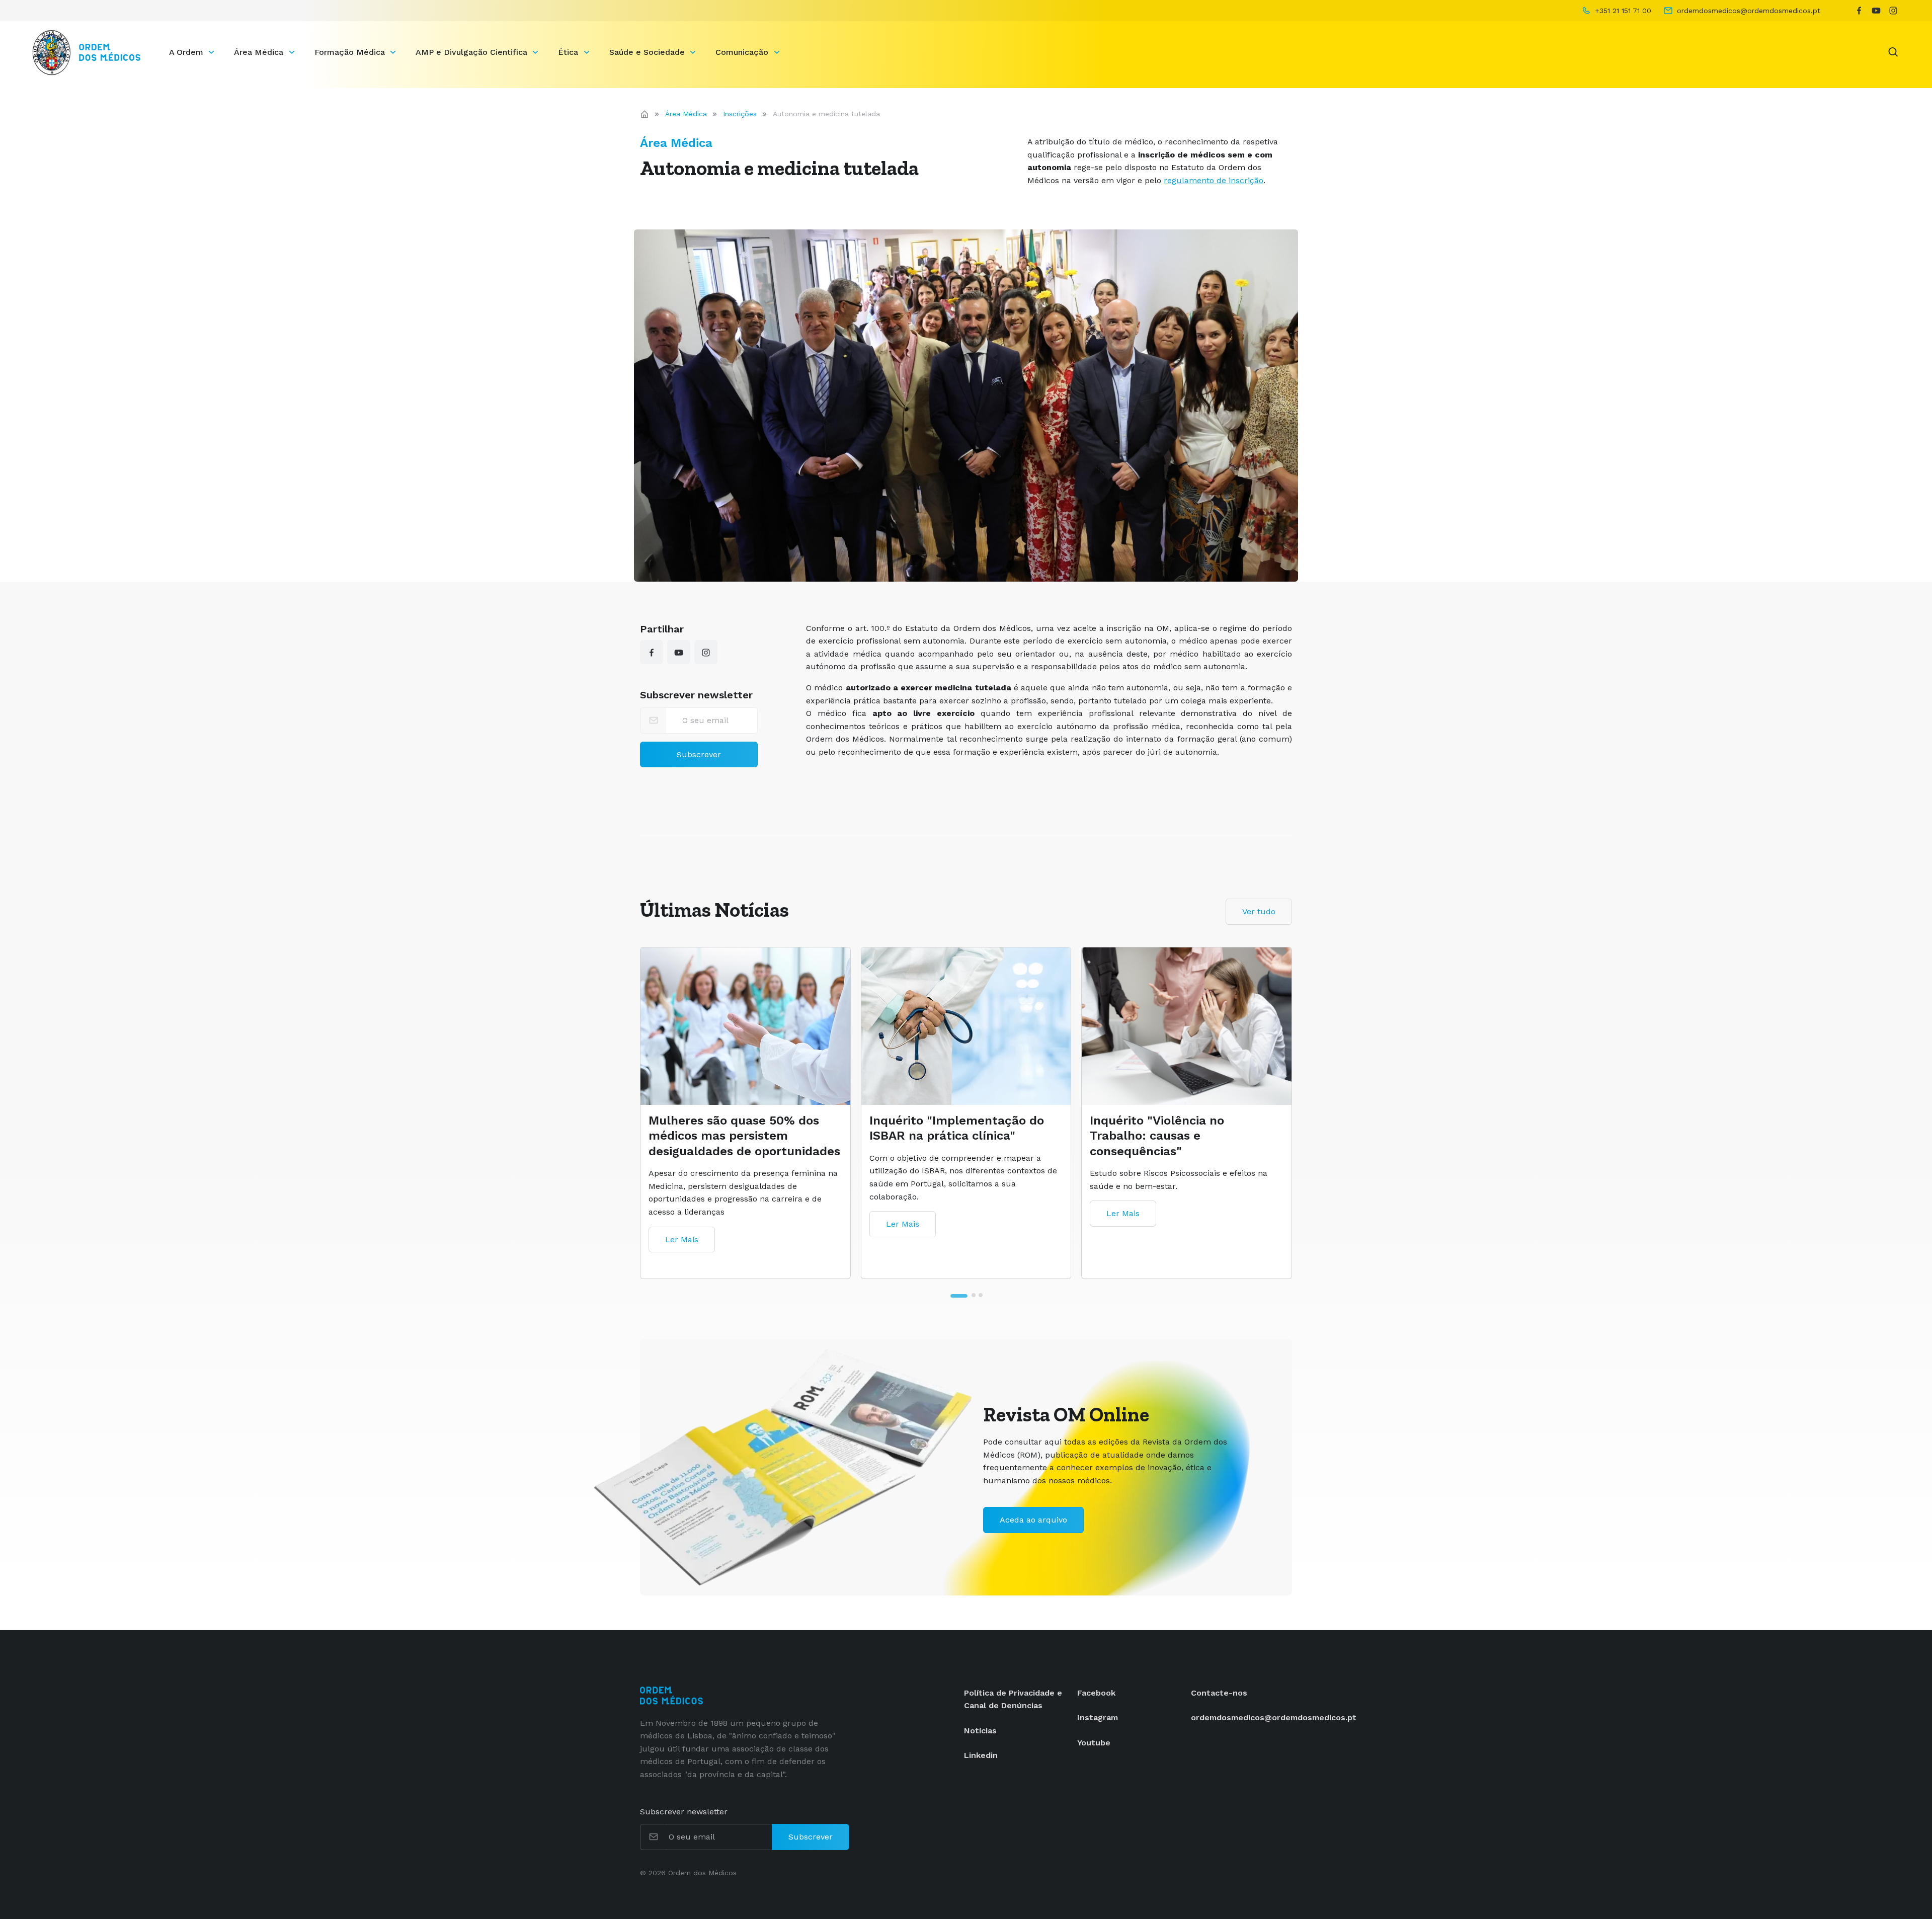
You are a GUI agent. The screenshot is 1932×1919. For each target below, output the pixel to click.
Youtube (1094, 1743)
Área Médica (686, 114)
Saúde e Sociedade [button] (648, 52)
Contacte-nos (1219, 1693)
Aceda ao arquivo (1033, 1520)
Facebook (1096, 1693)
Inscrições (740, 114)
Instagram (1098, 1717)
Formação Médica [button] (351, 52)
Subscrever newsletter (696, 695)
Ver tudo (1259, 911)
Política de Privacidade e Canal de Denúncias (1013, 1699)
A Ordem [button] (187, 52)
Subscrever (699, 754)
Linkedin (981, 1755)
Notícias (980, 1731)
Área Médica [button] (260, 52)
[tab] (951, 1295)
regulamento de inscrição (1214, 180)
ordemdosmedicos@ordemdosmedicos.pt (1274, 1717)
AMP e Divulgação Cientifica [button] (473, 52)
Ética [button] (569, 52)
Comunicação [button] (743, 52)
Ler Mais (682, 1257)
